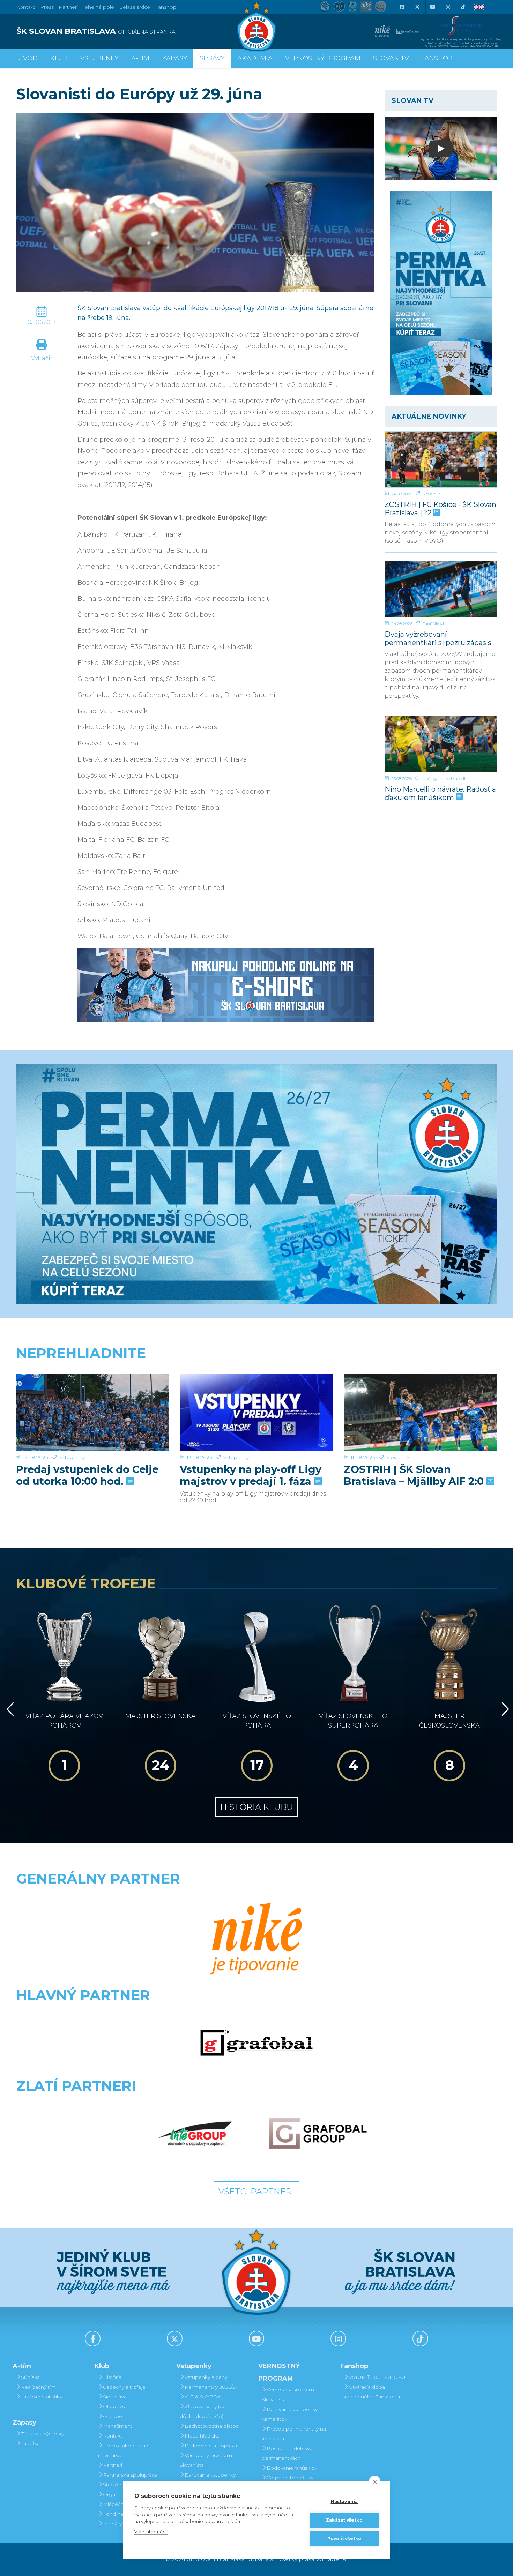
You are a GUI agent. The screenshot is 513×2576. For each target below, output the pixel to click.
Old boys (114, 2406)
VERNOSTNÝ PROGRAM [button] (323, 58)
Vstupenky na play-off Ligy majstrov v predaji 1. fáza (251, 1475)
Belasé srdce (135, 7)
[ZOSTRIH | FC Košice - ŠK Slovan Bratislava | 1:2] (441, 459)
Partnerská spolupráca (130, 2475)
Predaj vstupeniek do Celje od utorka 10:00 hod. (87, 1475)
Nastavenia (344, 2502)
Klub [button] (59, 58)
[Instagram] (448, 7)
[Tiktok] (463, 7)
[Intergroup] (195, 2134)
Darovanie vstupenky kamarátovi (208, 2480)
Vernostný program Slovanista (206, 2460)
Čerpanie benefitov (290, 2478)
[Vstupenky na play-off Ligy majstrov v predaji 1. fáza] (256, 1412)
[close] (375, 2481)
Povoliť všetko (344, 2538)
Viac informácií (151, 2532)
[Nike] (256, 1939)
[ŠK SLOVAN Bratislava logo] (256, 26)
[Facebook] (402, 7)
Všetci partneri (256, 2191)
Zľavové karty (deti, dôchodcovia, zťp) (205, 2411)
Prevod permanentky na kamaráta (294, 2434)
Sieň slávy (114, 2397)
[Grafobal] (256, 2043)
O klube (113, 2416)
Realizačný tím (38, 2387)
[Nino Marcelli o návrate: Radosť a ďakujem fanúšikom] (441, 744)
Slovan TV (432, 494)
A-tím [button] (140, 58)
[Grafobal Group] (318, 2134)
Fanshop (166, 7)
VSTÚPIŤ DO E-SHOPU (377, 2377)
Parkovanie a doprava (211, 2446)
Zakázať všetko (344, 2520)
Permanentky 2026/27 (211, 2387)
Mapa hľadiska (202, 2436)
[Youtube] (432, 7)
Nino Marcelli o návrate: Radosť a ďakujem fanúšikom (440, 793)
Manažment (118, 2426)
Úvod (28, 58)
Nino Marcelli (453, 778)
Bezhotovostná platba (212, 2426)
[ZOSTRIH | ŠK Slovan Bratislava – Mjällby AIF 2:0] (420, 1412)
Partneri (113, 2465)
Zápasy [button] (174, 58)
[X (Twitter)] (417, 7)
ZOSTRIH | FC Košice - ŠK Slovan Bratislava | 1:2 (440, 508)
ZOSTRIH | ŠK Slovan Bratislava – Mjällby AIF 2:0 (415, 1475)
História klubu (257, 1807)
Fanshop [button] (437, 58)
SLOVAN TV (391, 58)
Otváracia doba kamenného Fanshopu (372, 2392)
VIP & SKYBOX (203, 2397)
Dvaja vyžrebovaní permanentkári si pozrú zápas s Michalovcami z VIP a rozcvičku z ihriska (441, 638)
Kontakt (113, 2436)
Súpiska (30, 2377)
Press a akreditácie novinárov (123, 2450)
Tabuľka (30, 2443)
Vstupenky (72, 1457)
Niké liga (430, 778)
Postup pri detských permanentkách (289, 2453)
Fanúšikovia (434, 624)
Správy (212, 58)
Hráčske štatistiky (42, 2397)
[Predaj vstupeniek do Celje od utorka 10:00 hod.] (93, 1412)
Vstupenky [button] (99, 58)
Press (47, 7)
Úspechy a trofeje (124, 2387)
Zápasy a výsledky (42, 2434)
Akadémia (255, 58)
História (112, 2377)
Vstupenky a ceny (206, 2377)
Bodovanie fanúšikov (292, 2468)
